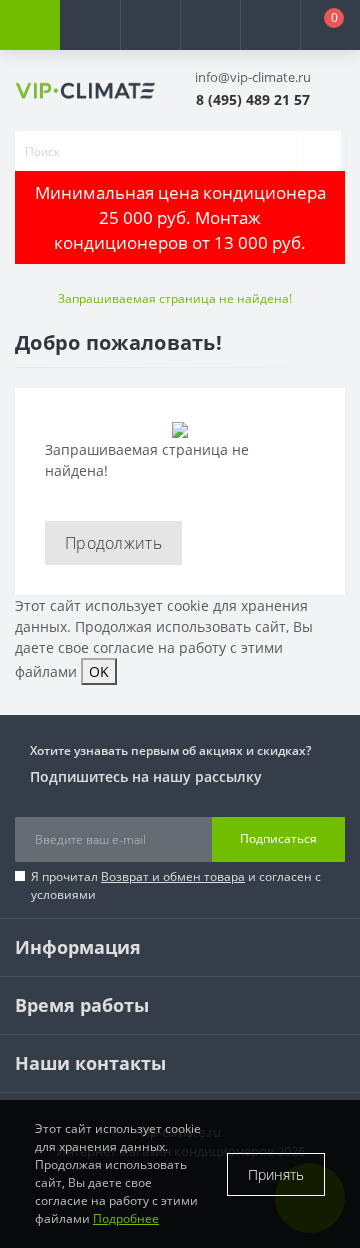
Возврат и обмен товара (173, 876)
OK (99, 671)
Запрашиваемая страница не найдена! (175, 298)
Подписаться (278, 838)
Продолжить (113, 543)
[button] (150, 25)
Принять (276, 1174)
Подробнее (126, 1218)
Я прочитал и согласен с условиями (176, 885)
